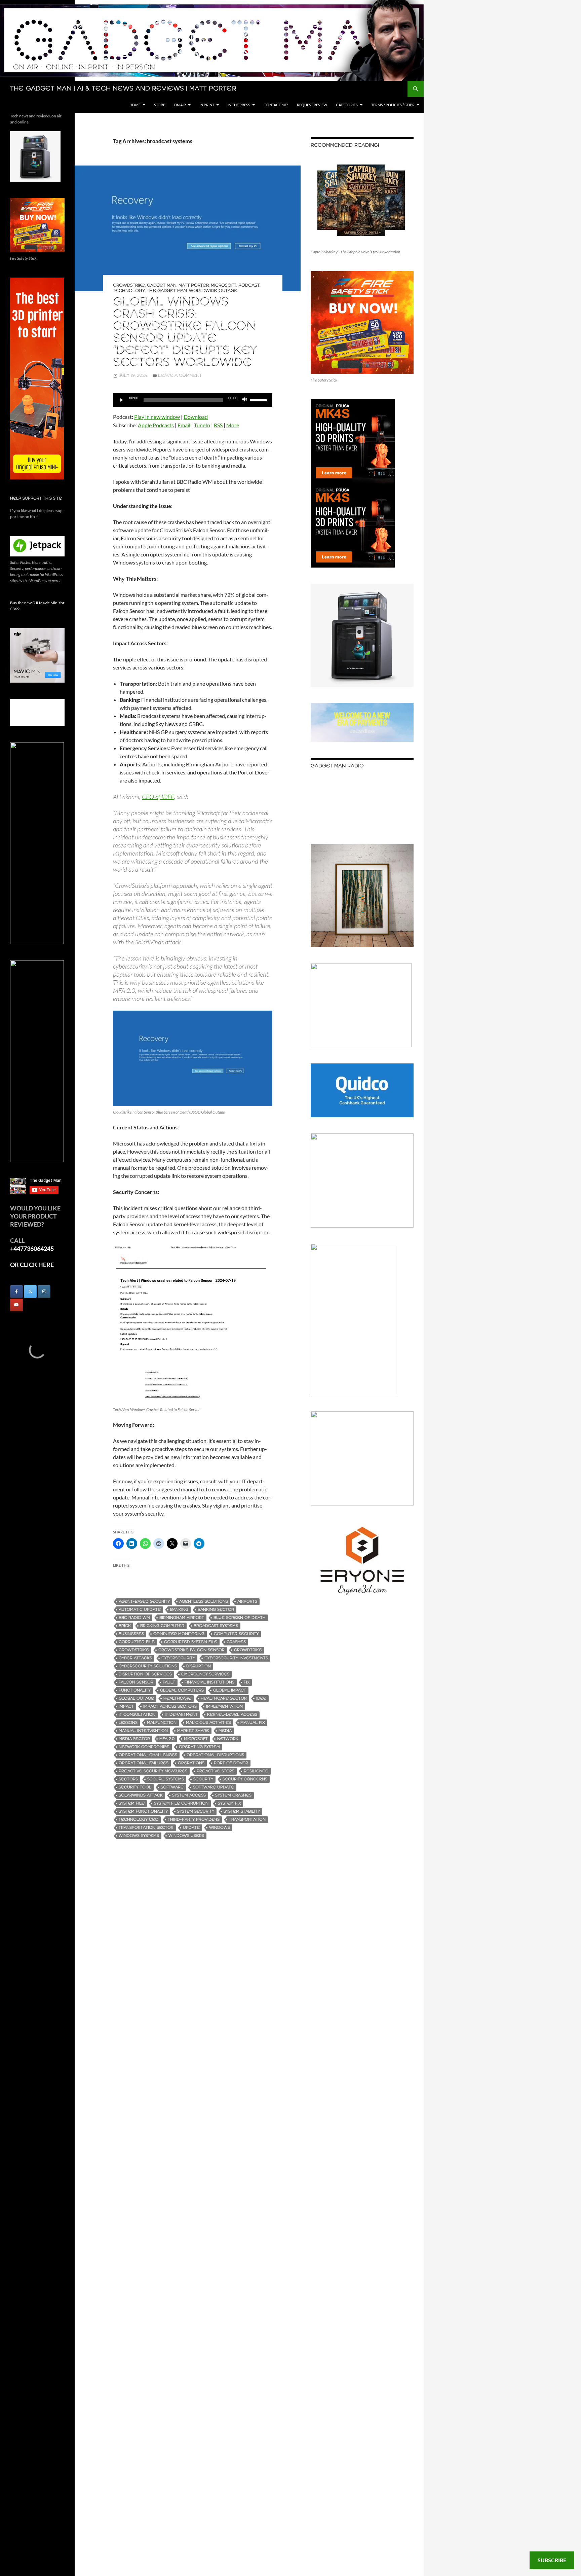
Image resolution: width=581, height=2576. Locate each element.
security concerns (245, 1779)
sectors (128, 1779)
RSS (218, 425)
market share (193, 1731)
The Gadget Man (167, 291)
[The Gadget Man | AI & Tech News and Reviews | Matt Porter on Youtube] (16, 1305)
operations (191, 1763)
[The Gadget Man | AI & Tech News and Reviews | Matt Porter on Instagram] (44, 1292)
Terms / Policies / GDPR (393, 105)
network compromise (144, 1747)
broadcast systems (216, 1626)
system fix (229, 1803)
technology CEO (139, 1820)
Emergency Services (205, 1674)
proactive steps (216, 1771)
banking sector (216, 1610)
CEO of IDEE (158, 797)
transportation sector (146, 1828)
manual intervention (143, 1731)
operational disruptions (215, 1755)
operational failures (144, 1763)
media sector (134, 1739)
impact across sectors (170, 1707)
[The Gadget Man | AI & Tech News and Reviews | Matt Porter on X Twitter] (30, 1292)
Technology (129, 291)
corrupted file (137, 1642)
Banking (179, 1610)
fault (169, 1682)
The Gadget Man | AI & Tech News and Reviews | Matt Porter (123, 89)
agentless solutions (204, 1602)
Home (135, 105)
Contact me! (276, 105)
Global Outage (136, 1698)
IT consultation (137, 1715)
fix (247, 1682)
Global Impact (230, 1690)
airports (247, 1602)
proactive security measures (153, 1771)
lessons (128, 1723)
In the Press (239, 105)
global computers (182, 1690)
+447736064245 (32, 1248)
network (228, 1739)
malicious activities (208, 1723)
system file (132, 1803)
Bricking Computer (162, 1626)
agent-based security (144, 1602)
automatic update (140, 1610)
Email (184, 425)
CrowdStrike (134, 1650)
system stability (242, 1811)
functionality (135, 1690)
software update (214, 1787)
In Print (207, 105)
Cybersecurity (178, 1658)
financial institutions (209, 1682)
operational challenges (148, 1755)
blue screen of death (240, 1618)
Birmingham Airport (182, 1618)
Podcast (249, 285)
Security (203, 1779)
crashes (236, 1642)
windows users (186, 1836)
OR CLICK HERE (32, 1265)
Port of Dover (231, 1763)
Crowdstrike (129, 285)
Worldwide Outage (213, 291)
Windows (220, 1828)
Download (196, 417)
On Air (180, 105)
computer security (236, 1634)
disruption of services (145, 1674)
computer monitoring (179, 1634)
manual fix (253, 1723)
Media (225, 1731)
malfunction (162, 1723)
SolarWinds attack (141, 1795)
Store (160, 105)
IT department (181, 1715)
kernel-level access (232, 1715)
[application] (193, 400)
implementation (224, 1707)
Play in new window (157, 417)
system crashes (233, 1795)
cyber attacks (135, 1658)
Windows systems (139, 1836)
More (233, 425)
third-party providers (194, 1820)
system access (189, 1795)
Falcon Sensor (136, 1682)
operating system (199, 1747)
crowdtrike (248, 1650)
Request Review (312, 105)
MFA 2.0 (167, 1739)
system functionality (143, 1811)
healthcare (177, 1698)
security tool (135, 1787)
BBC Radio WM (134, 1618)
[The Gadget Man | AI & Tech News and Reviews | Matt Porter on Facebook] (16, 1292)
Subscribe (552, 2560)
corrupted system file (191, 1642)
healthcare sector (224, 1698)
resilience (256, 1771)
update (191, 1828)
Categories (347, 105)
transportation (247, 1820)
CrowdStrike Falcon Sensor (191, 1650)
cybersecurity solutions (148, 1666)
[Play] (122, 400)
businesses (131, 1634)
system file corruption (181, 1803)
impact (126, 1707)
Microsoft (224, 285)
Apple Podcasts (156, 425)
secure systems (166, 1779)
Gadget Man (162, 285)
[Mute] (245, 400)
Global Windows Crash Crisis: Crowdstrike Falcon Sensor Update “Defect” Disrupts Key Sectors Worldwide (185, 333)
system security (196, 1811)
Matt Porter (194, 285)
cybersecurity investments (236, 1658)
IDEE (261, 1698)
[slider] (260, 399)
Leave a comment (180, 376)
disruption (199, 1666)
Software (172, 1787)
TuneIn (202, 425)
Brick (125, 1626)
